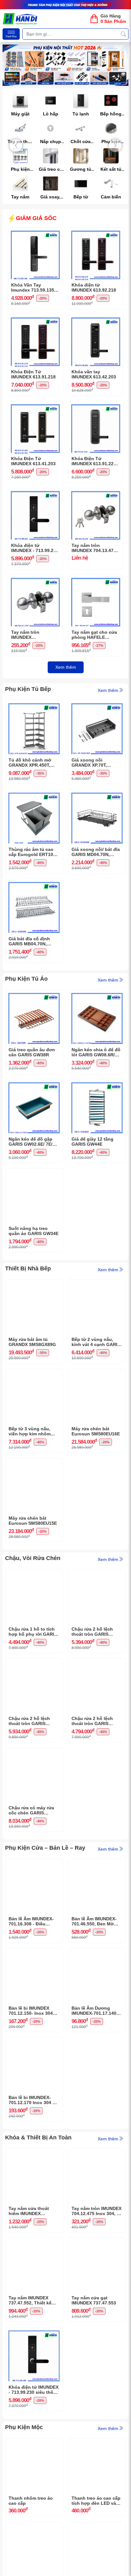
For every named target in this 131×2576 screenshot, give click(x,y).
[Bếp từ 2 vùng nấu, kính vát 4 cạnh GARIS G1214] (97, 1284)
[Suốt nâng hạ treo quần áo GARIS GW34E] (34, 1173)
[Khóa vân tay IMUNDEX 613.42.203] (96, 319)
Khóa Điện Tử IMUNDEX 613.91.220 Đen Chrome (94, 461)
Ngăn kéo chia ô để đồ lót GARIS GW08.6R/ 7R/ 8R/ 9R (96, 1053)
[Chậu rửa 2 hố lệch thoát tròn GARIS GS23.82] (97, 1574)
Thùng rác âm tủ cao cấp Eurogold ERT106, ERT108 (33, 852)
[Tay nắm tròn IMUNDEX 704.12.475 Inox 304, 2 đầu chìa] (97, 2153)
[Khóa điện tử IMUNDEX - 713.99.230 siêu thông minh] (35, 493)
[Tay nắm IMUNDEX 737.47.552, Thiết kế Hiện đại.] (34, 2243)
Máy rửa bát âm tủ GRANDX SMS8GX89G (32, 1342)
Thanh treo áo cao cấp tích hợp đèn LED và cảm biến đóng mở (96, 2501)
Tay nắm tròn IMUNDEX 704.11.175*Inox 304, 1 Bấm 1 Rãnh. (35, 635)
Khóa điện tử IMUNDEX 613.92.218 (94, 288)
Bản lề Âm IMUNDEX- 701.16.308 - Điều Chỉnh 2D (31, 1922)
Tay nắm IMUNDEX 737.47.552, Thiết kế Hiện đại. (30, 2301)
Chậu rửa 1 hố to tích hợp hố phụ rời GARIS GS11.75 (33, 1632)
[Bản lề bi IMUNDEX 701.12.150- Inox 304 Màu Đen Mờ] (34, 1953)
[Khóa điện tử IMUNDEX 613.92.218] (96, 232)
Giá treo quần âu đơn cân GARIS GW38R (32, 1052)
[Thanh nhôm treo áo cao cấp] (34, 2443)
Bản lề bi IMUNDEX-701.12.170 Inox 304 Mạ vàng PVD (34, 2100)
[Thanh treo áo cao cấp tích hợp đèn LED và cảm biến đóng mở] (97, 2443)
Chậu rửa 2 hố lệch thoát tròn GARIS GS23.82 (92, 1632)
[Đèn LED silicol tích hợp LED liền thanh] (34, 2527)
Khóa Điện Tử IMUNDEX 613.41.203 (33, 461)
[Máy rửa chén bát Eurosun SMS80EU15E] (34, 1463)
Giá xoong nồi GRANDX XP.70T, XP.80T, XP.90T (89, 763)
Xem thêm (66, 667)
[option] (65, 65)
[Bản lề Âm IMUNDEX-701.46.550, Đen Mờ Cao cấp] (97, 1864)
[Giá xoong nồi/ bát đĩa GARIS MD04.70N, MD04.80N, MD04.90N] (97, 794)
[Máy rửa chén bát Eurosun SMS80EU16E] (97, 1374)
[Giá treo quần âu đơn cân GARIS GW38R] (34, 995)
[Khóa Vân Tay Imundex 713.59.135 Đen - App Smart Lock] (35, 232)
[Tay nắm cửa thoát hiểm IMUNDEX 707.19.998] (34, 2153)
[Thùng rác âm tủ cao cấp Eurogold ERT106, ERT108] (34, 794)
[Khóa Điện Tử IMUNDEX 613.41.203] (35, 406)
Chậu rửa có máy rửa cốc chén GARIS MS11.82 (31, 1811)
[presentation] (16, 146)
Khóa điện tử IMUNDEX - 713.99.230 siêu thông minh (35, 548)
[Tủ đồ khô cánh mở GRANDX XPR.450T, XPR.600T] (34, 705)
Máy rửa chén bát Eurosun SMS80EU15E (33, 1521)
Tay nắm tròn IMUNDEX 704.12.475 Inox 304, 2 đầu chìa (97, 2211)
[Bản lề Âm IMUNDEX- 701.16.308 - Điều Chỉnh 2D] (34, 1864)
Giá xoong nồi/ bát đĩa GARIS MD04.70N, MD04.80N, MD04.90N (96, 852)
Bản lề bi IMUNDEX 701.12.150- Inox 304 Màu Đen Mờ (31, 2011)
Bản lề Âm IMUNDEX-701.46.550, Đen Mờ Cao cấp (94, 1922)
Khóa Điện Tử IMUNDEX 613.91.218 (33, 374)
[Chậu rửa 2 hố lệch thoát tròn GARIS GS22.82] (34, 1663)
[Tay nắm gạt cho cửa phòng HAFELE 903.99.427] (96, 580)
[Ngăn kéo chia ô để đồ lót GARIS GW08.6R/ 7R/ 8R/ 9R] (97, 995)
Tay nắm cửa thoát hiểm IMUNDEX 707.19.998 (29, 2211)
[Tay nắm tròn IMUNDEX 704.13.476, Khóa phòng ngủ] (96, 493)
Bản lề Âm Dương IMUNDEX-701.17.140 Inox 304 (94, 2011)
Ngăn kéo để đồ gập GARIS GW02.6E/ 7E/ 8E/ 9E (31, 1142)
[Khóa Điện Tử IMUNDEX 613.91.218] (35, 319)
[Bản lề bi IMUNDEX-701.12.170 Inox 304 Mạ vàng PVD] (34, 2042)
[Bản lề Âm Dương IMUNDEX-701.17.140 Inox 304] (97, 1953)
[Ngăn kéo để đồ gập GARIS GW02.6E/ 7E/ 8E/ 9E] (34, 1084)
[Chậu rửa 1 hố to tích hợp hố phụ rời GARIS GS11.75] (34, 1574)
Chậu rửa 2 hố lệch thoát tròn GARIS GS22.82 (29, 1721)
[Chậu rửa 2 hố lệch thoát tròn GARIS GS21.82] (97, 1663)
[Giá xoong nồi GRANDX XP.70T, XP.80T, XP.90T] (97, 705)
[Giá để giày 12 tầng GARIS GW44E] (97, 1084)
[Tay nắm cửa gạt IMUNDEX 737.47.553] (97, 2243)
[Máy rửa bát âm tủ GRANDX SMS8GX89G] (34, 1284)
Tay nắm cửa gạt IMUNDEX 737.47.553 (94, 2300)
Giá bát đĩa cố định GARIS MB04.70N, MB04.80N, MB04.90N (31, 942)
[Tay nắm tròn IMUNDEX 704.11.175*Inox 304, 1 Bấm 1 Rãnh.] (35, 580)
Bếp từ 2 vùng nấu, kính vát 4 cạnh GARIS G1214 (96, 1342)
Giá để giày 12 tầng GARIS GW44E (93, 1142)
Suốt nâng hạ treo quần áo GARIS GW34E (34, 1231)
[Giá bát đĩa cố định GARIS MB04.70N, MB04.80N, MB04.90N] (34, 884)
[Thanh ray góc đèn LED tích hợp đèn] (97, 2527)
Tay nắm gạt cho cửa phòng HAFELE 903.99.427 (94, 635)
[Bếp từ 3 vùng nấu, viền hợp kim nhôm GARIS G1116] (34, 1374)
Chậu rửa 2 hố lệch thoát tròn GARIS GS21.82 (92, 1721)
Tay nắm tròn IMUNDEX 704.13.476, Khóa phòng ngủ (94, 548)
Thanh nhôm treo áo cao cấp (31, 2501)
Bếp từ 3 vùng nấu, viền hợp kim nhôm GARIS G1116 (30, 1432)
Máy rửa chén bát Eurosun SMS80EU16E (96, 1431)
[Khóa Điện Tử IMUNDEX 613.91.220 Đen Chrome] (96, 406)
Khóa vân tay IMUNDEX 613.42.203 (94, 374)
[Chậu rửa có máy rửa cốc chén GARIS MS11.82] (34, 1753)
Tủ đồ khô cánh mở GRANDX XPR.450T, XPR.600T (30, 763)
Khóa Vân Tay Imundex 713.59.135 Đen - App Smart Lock (35, 288)
